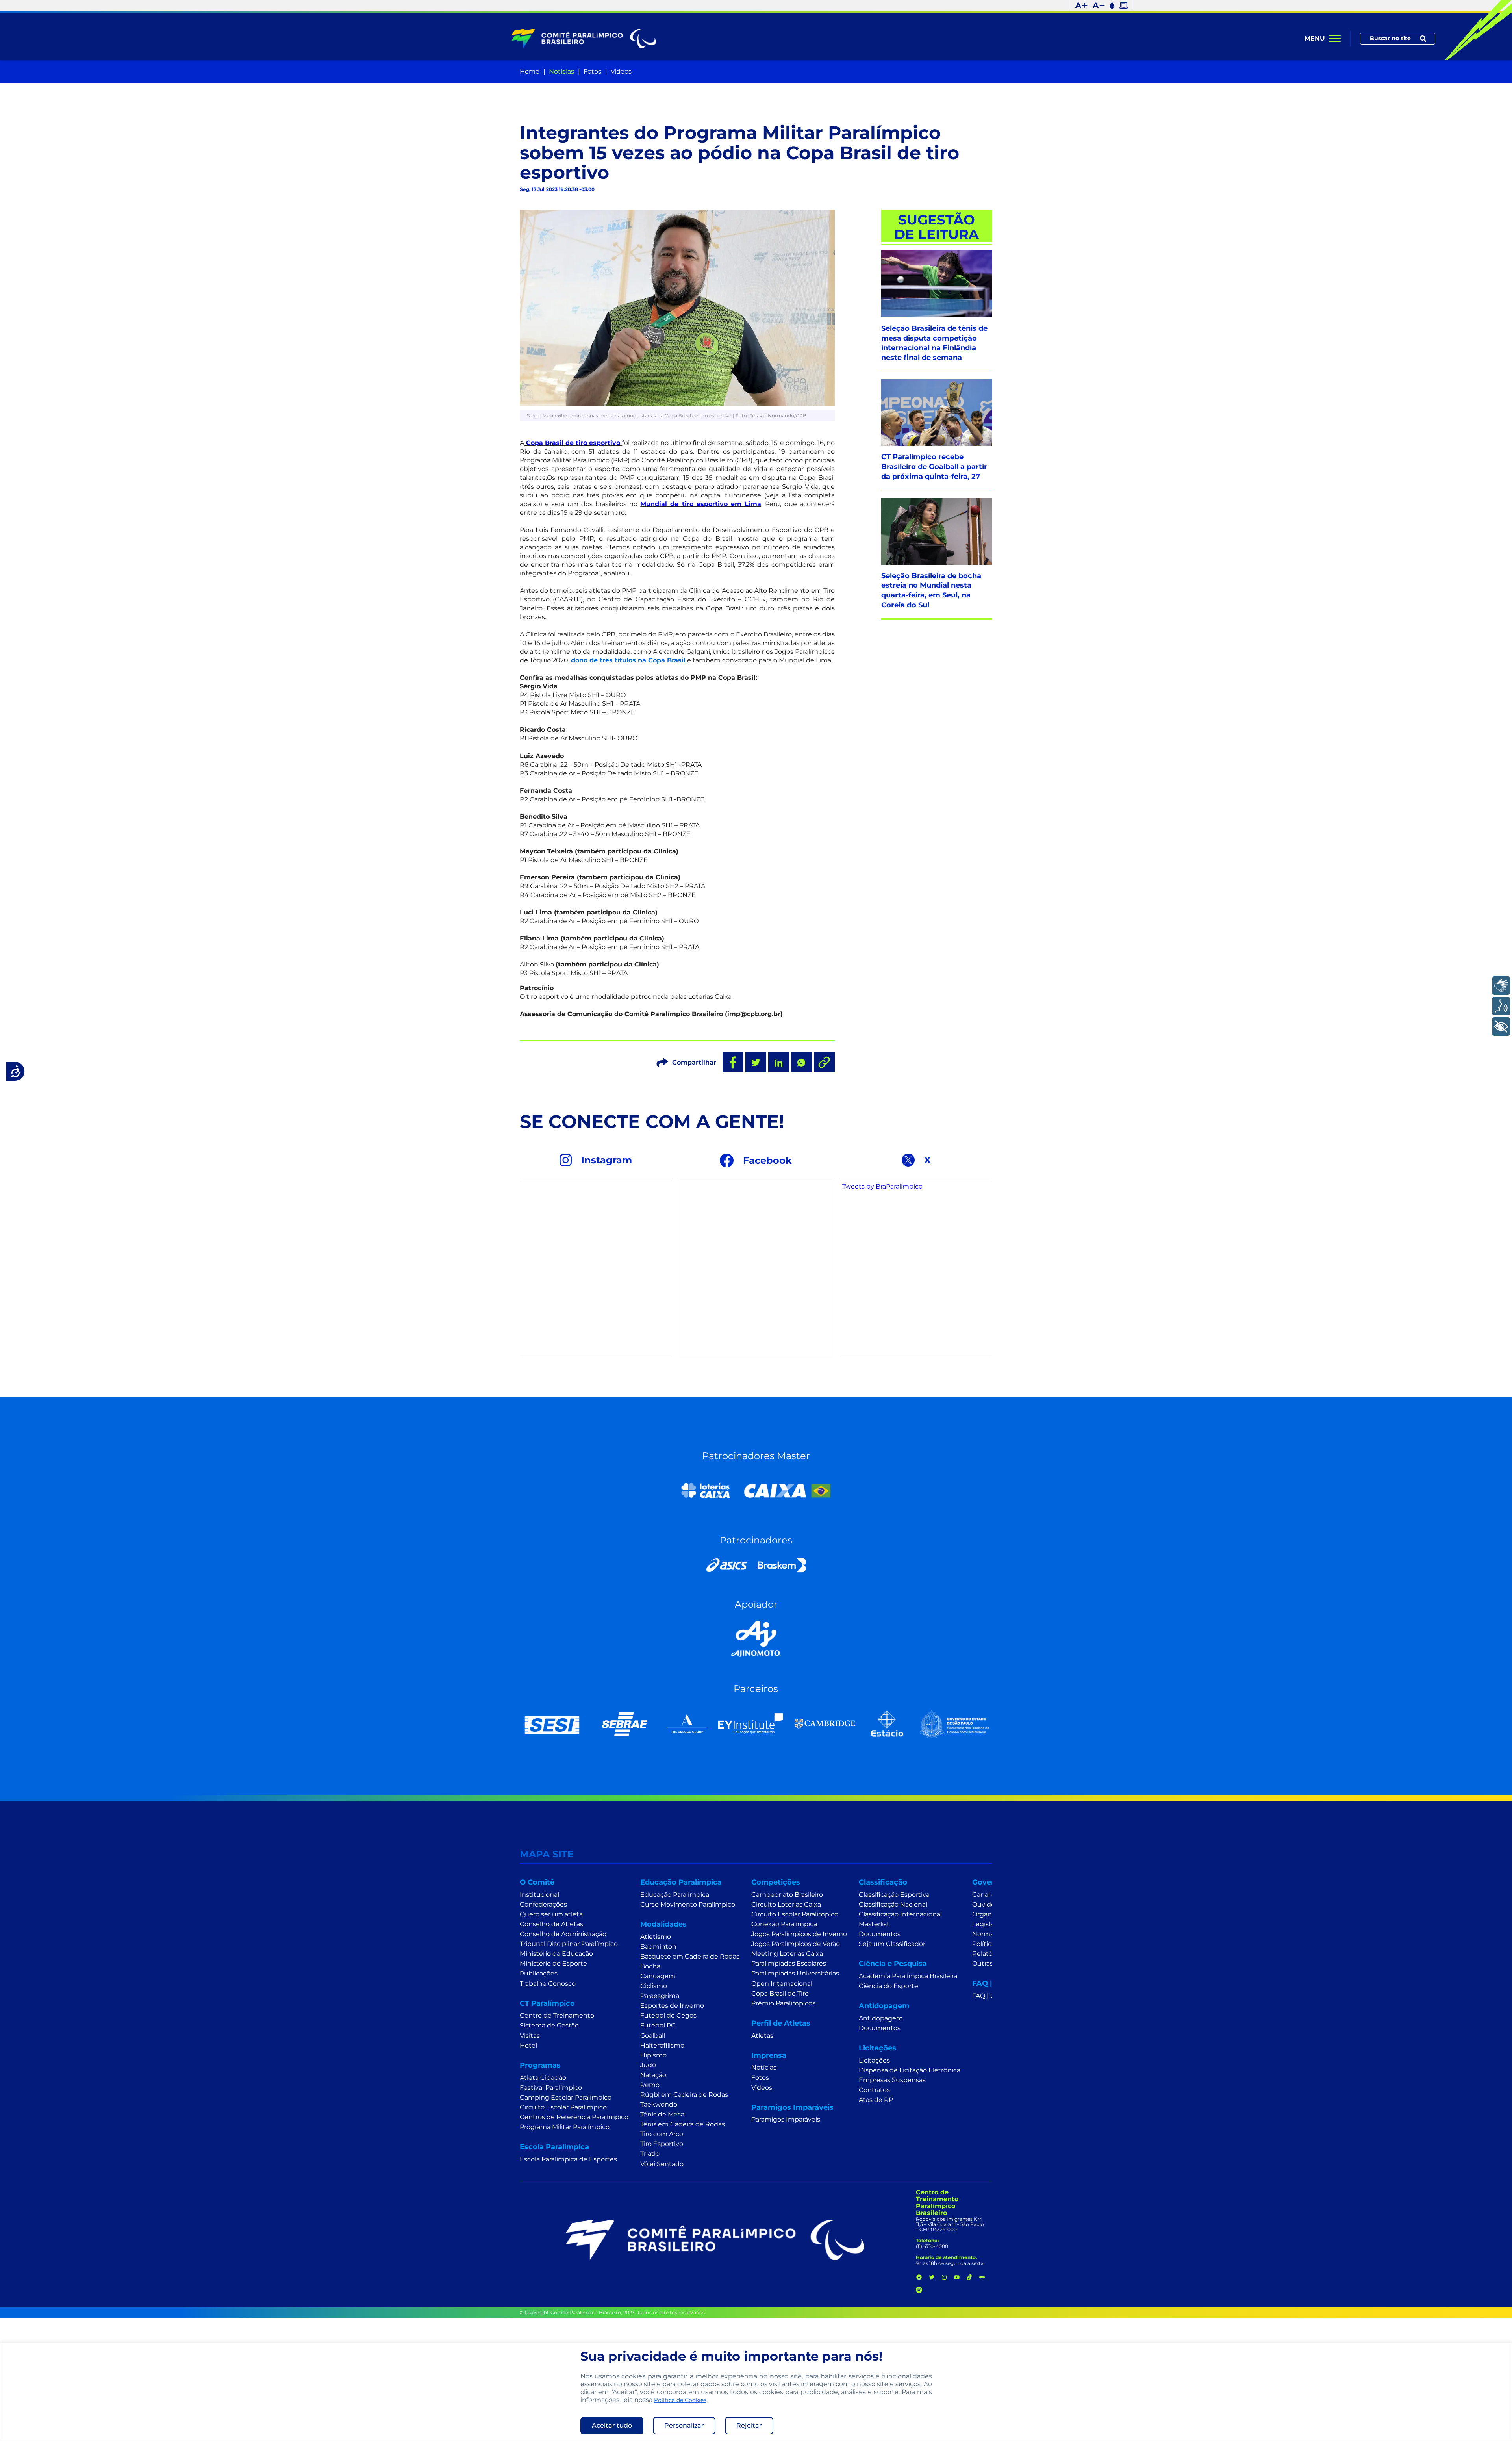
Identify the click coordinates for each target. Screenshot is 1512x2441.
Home (530, 71)
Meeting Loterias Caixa (787, 1954)
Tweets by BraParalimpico (882, 1186)
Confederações (543, 1904)
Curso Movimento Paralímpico (688, 1904)
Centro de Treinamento (557, 2015)
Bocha (650, 1966)
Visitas (530, 2036)
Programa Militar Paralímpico (565, 2127)
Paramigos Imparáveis (786, 2119)
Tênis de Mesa (662, 2114)
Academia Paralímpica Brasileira (908, 1976)
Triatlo (650, 2154)
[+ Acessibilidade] (1501, 1027)
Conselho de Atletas (551, 1924)
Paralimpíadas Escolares (789, 1963)
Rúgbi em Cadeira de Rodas (684, 2095)
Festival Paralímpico (551, 2088)
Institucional (539, 1895)
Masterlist (874, 1924)
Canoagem (658, 1976)
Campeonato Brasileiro (787, 1895)
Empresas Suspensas (892, 2080)
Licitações (874, 2060)
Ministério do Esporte (553, 1963)
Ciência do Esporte (888, 1986)
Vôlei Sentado (662, 2164)
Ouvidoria (987, 1904)
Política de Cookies (680, 2400)
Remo (650, 2085)
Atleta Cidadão (543, 2078)
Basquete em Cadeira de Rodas (690, 1956)
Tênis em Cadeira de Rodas (683, 2124)
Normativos (990, 1934)
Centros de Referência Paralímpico (574, 2117)
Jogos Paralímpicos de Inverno (799, 1934)
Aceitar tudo (612, 2425)
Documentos (880, 1934)
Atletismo (656, 1937)
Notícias (561, 71)
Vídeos (621, 71)
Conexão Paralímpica (784, 1924)
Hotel (528, 2045)
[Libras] (1501, 986)
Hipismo (653, 2055)
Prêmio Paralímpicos (783, 2003)
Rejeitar (749, 2425)
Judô (648, 2065)
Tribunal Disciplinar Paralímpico (569, 1944)
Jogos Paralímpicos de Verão (796, 1944)
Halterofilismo (662, 2045)
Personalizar (684, 2425)
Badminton (658, 1947)
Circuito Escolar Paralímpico (563, 2107)
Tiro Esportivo (662, 2144)
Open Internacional (782, 1984)
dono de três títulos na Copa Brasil (628, 660)
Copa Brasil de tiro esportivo (573, 443)
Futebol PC (658, 2025)
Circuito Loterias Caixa (786, 1904)
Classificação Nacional (893, 1904)
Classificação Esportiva (894, 1895)
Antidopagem (881, 2018)
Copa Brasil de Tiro (780, 1993)
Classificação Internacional (900, 1914)
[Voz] (1501, 1006)
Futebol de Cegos (668, 2015)
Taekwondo (659, 2104)
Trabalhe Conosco (548, 1984)
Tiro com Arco (662, 2134)
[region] (756, 2392)
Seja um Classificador (892, 1944)
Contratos (874, 2090)
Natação (653, 2075)
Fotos (592, 71)
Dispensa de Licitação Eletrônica (910, 2070)
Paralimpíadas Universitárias (795, 1973)
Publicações (539, 1973)
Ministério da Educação (556, 1954)
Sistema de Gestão (549, 2025)
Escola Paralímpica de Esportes (568, 2159)
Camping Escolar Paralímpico (566, 2097)
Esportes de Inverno (672, 2006)
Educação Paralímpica (675, 1895)
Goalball (653, 2036)
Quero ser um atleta (551, 1914)
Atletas (762, 2036)
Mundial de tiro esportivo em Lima (701, 504)
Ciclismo (654, 1986)
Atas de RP (876, 2100)
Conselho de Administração (563, 1934)
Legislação (989, 1924)
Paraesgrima (660, 1996)
